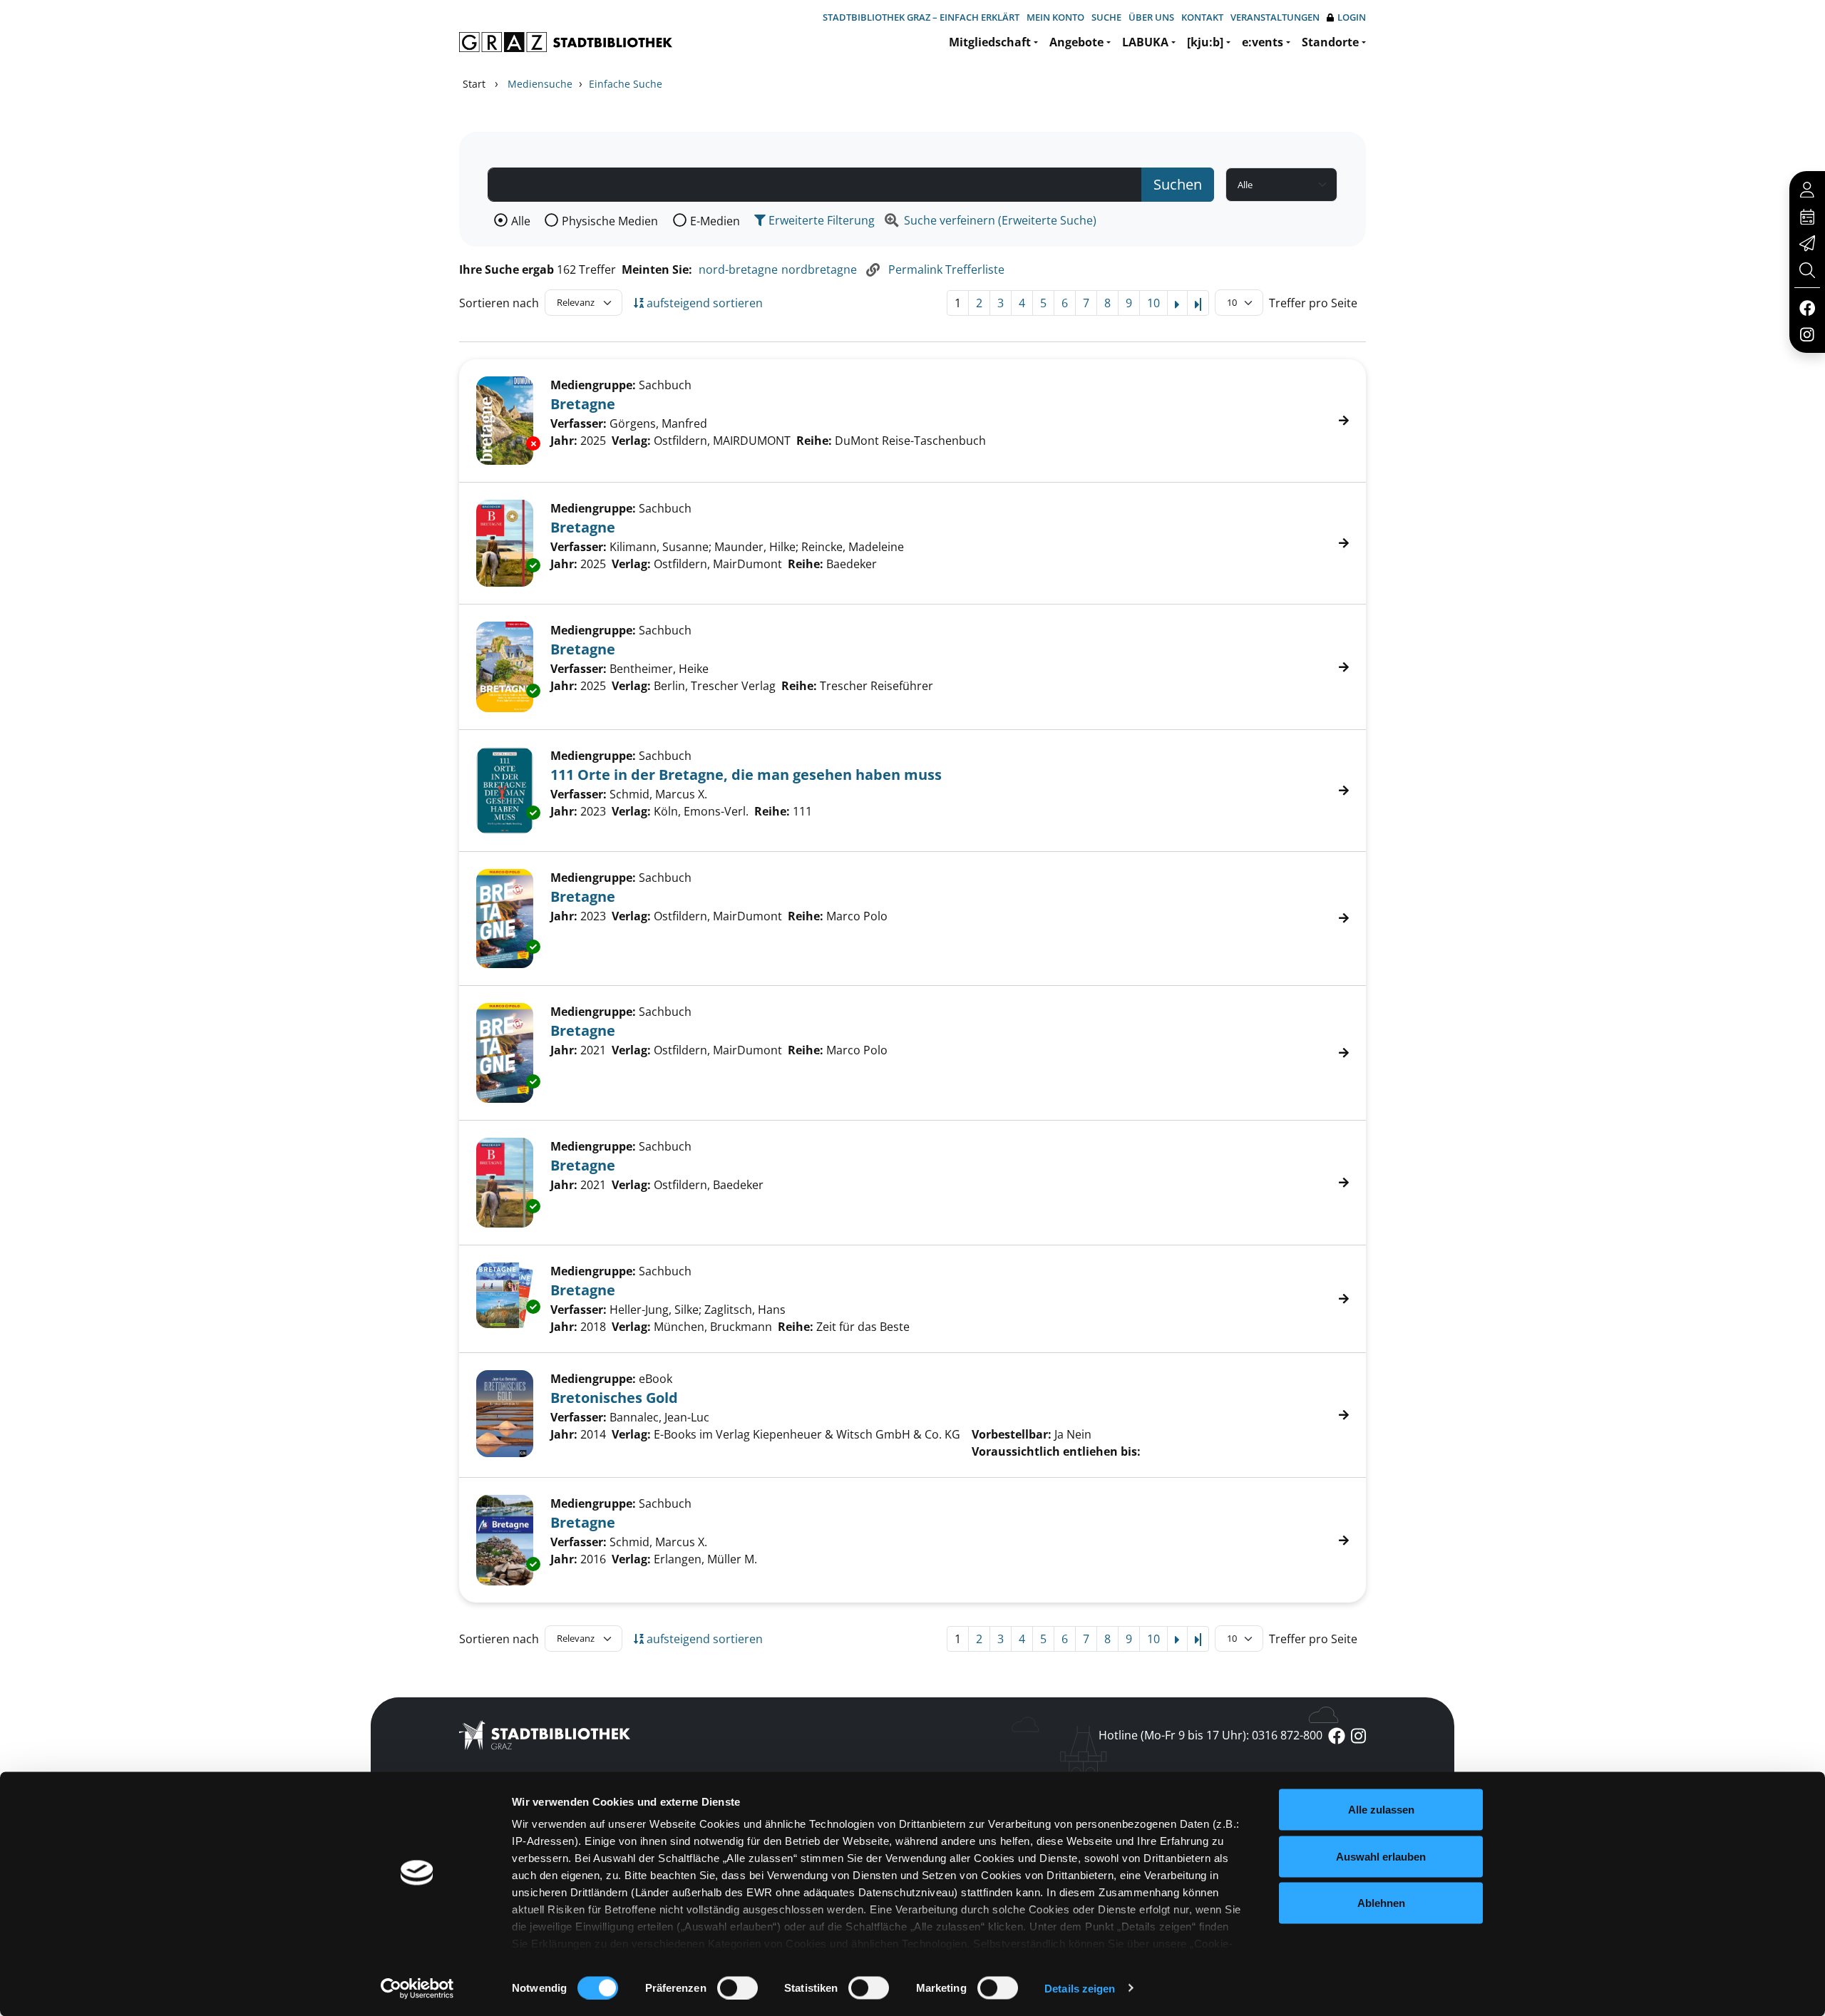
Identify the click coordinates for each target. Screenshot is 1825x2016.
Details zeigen (1080, 1988)
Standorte (1330, 42)
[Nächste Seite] (1177, 303)
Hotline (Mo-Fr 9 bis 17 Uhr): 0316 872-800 (1210, 1735)
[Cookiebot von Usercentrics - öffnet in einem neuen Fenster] (417, 1988)
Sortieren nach (499, 303)
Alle (521, 221)
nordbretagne (819, 269)
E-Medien (715, 221)
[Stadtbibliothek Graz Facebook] (1807, 307)
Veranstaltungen (1275, 17)
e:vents (1263, 42)
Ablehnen (1381, 1903)
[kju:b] (1205, 42)
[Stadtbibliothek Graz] (566, 42)
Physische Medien (610, 221)
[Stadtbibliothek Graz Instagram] (1807, 334)
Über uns (1151, 17)
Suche (1106, 17)
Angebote (1076, 42)
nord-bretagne (738, 269)
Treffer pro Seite (1313, 303)
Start (474, 84)
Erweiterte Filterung (820, 220)
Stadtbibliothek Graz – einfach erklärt (921, 17)
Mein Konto (1055, 17)
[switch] (737, 1987)
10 (1153, 303)
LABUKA (1145, 42)
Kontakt (1202, 17)
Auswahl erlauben (1381, 1856)
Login (1352, 17)
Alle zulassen (1381, 1810)
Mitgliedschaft (990, 42)
